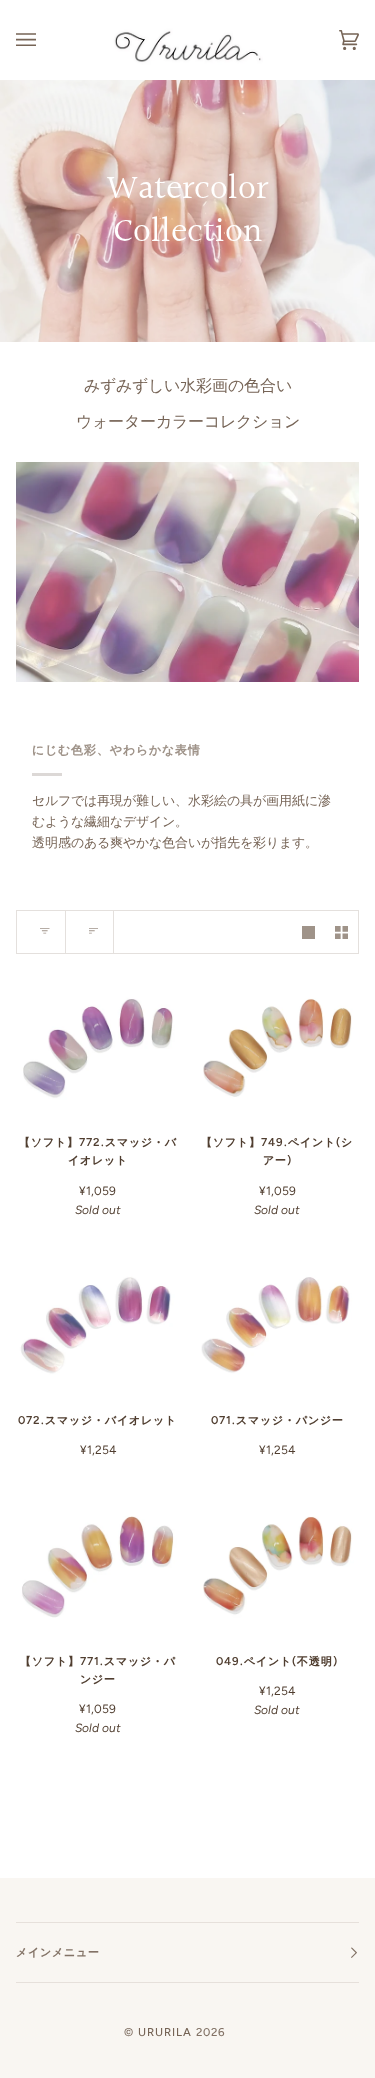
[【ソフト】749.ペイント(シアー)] (278, 1043)
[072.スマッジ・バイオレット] (98, 1321)
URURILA (165, 2032)
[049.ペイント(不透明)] (278, 1561)
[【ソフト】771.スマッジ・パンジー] (98, 1561)
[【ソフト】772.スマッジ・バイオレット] (98, 1043)
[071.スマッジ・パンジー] (278, 1321)
